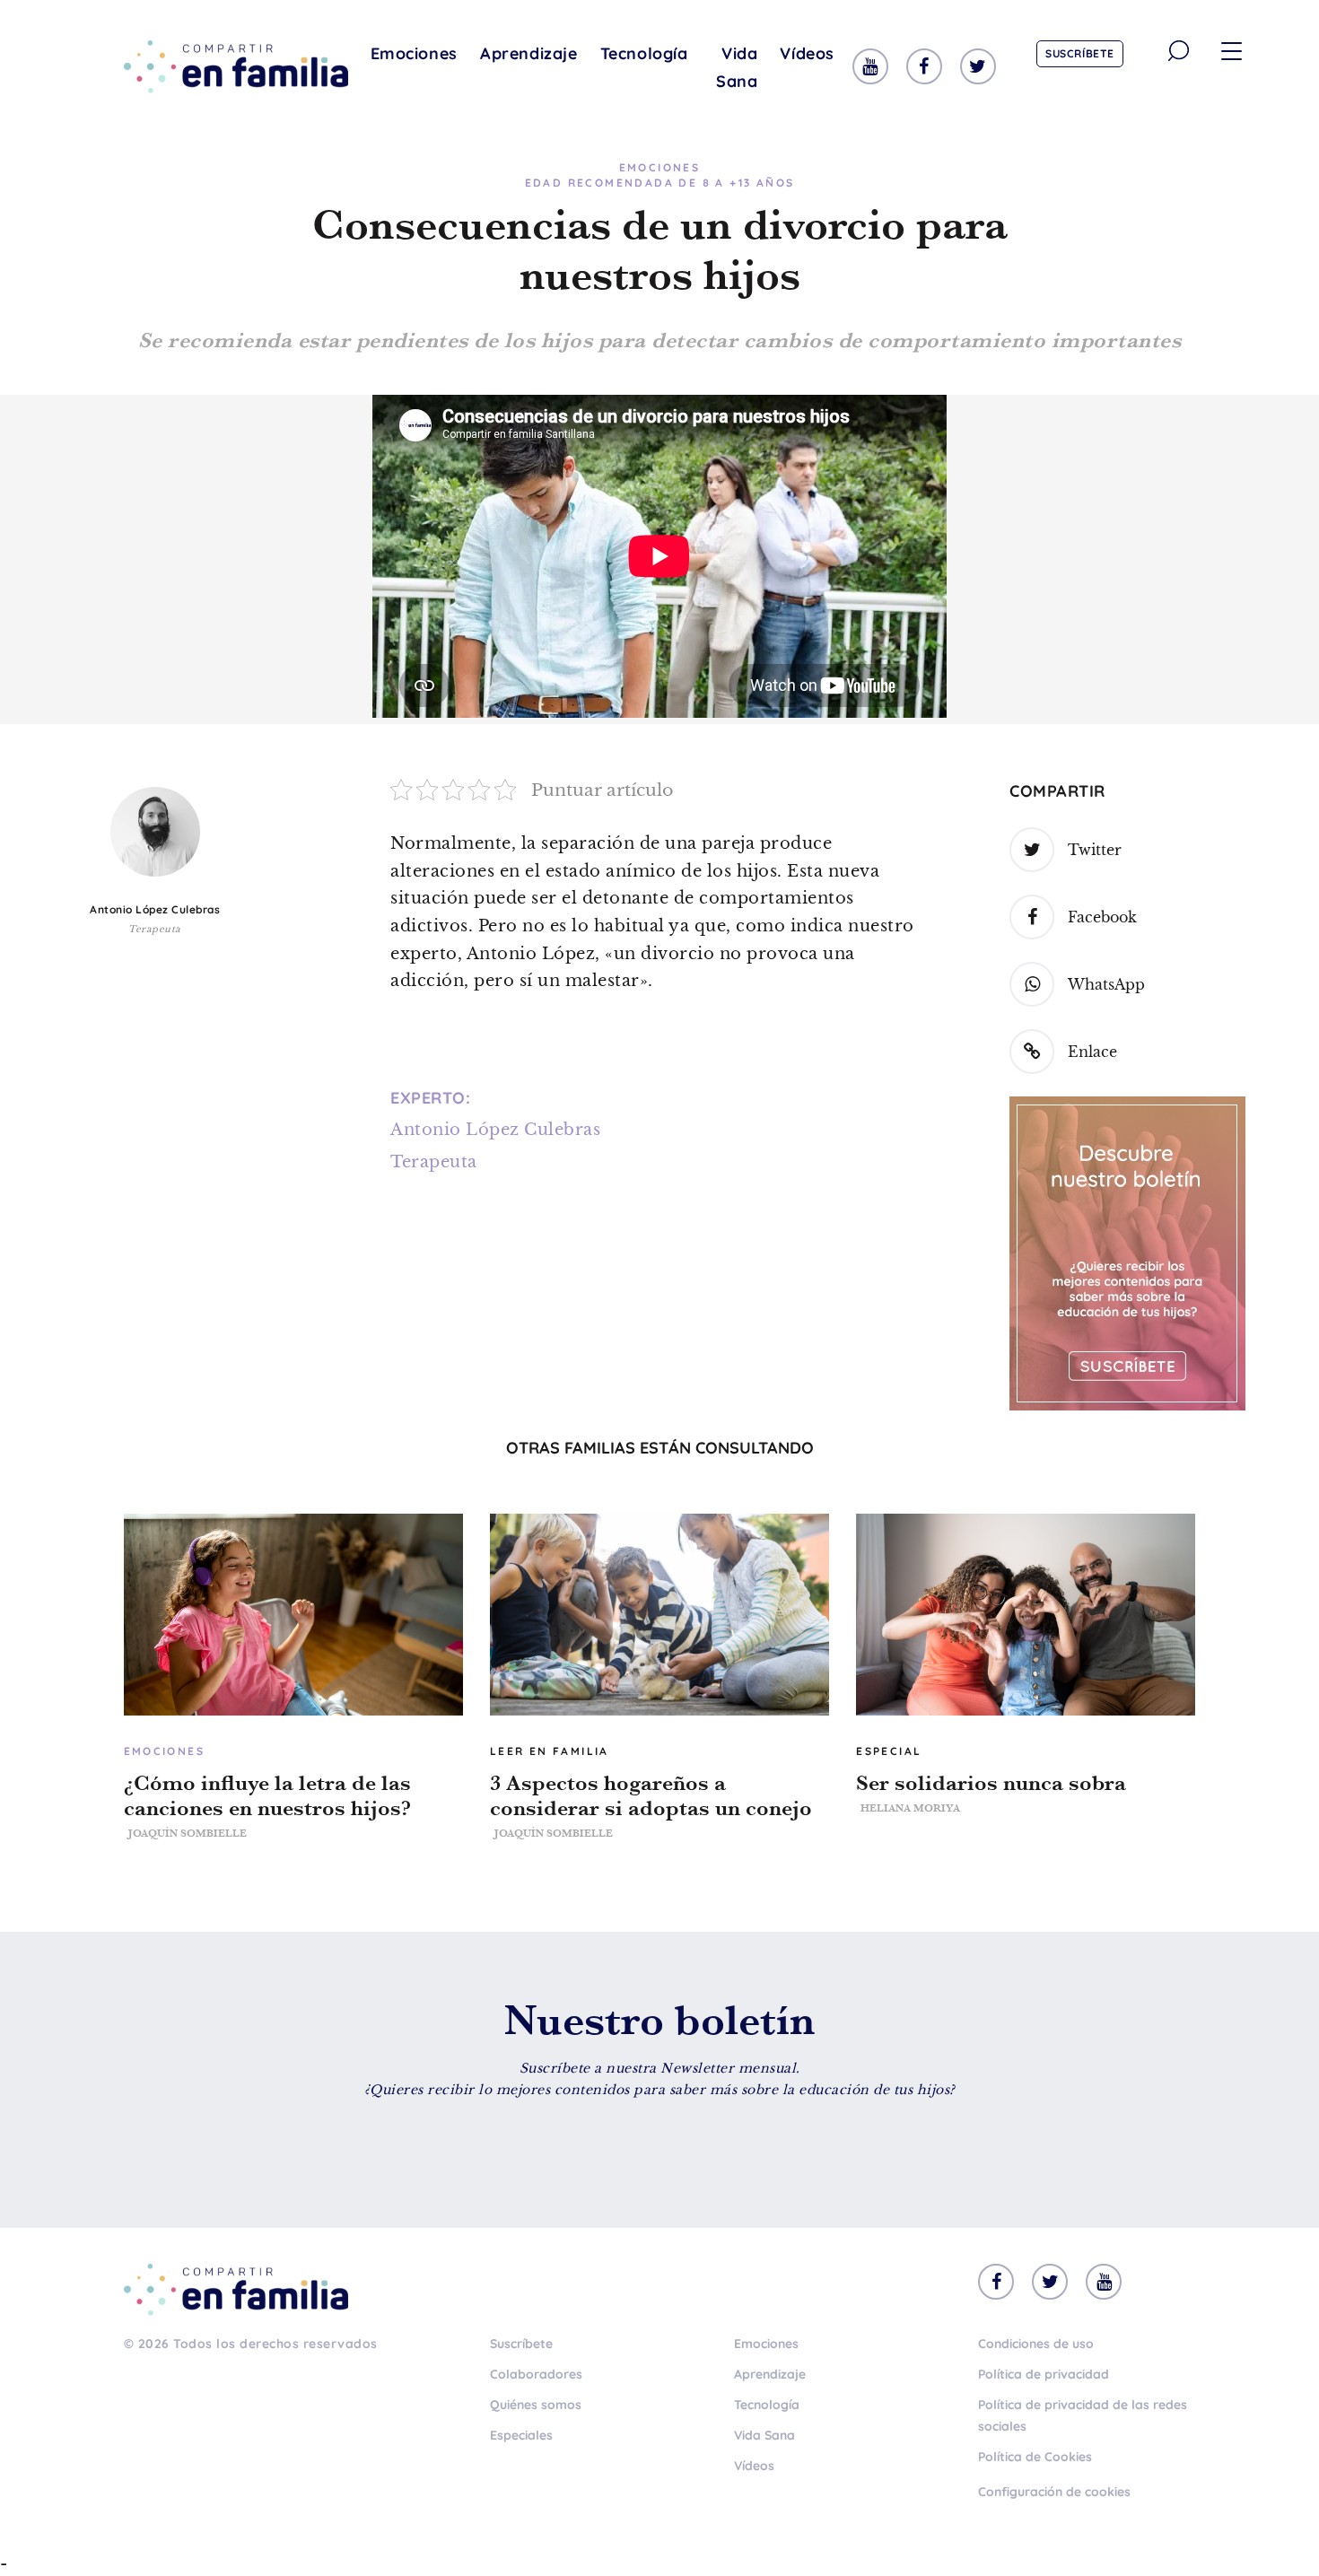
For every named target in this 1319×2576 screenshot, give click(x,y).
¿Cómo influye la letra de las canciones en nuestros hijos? (267, 1795)
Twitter (1095, 850)
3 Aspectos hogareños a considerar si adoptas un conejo (651, 1795)
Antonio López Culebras (155, 909)
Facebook (1102, 917)
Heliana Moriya (910, 1808)
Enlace (1092, 1052)
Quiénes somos (536, 2405)
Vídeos (807, 53)
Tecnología (644, 53)
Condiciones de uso (1036, 2344)
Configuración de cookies (1054, 2492)
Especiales (521, 2435)
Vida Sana (737, 67)
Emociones (414, 53)
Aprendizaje (529, 53)
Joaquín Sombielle (188, 1833)
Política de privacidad (1044, 2374)
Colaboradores (536, 2374)
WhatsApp (1106, 984)
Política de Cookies (1035, 2457)
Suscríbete (1080, 53)
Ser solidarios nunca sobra (991, 1783)
